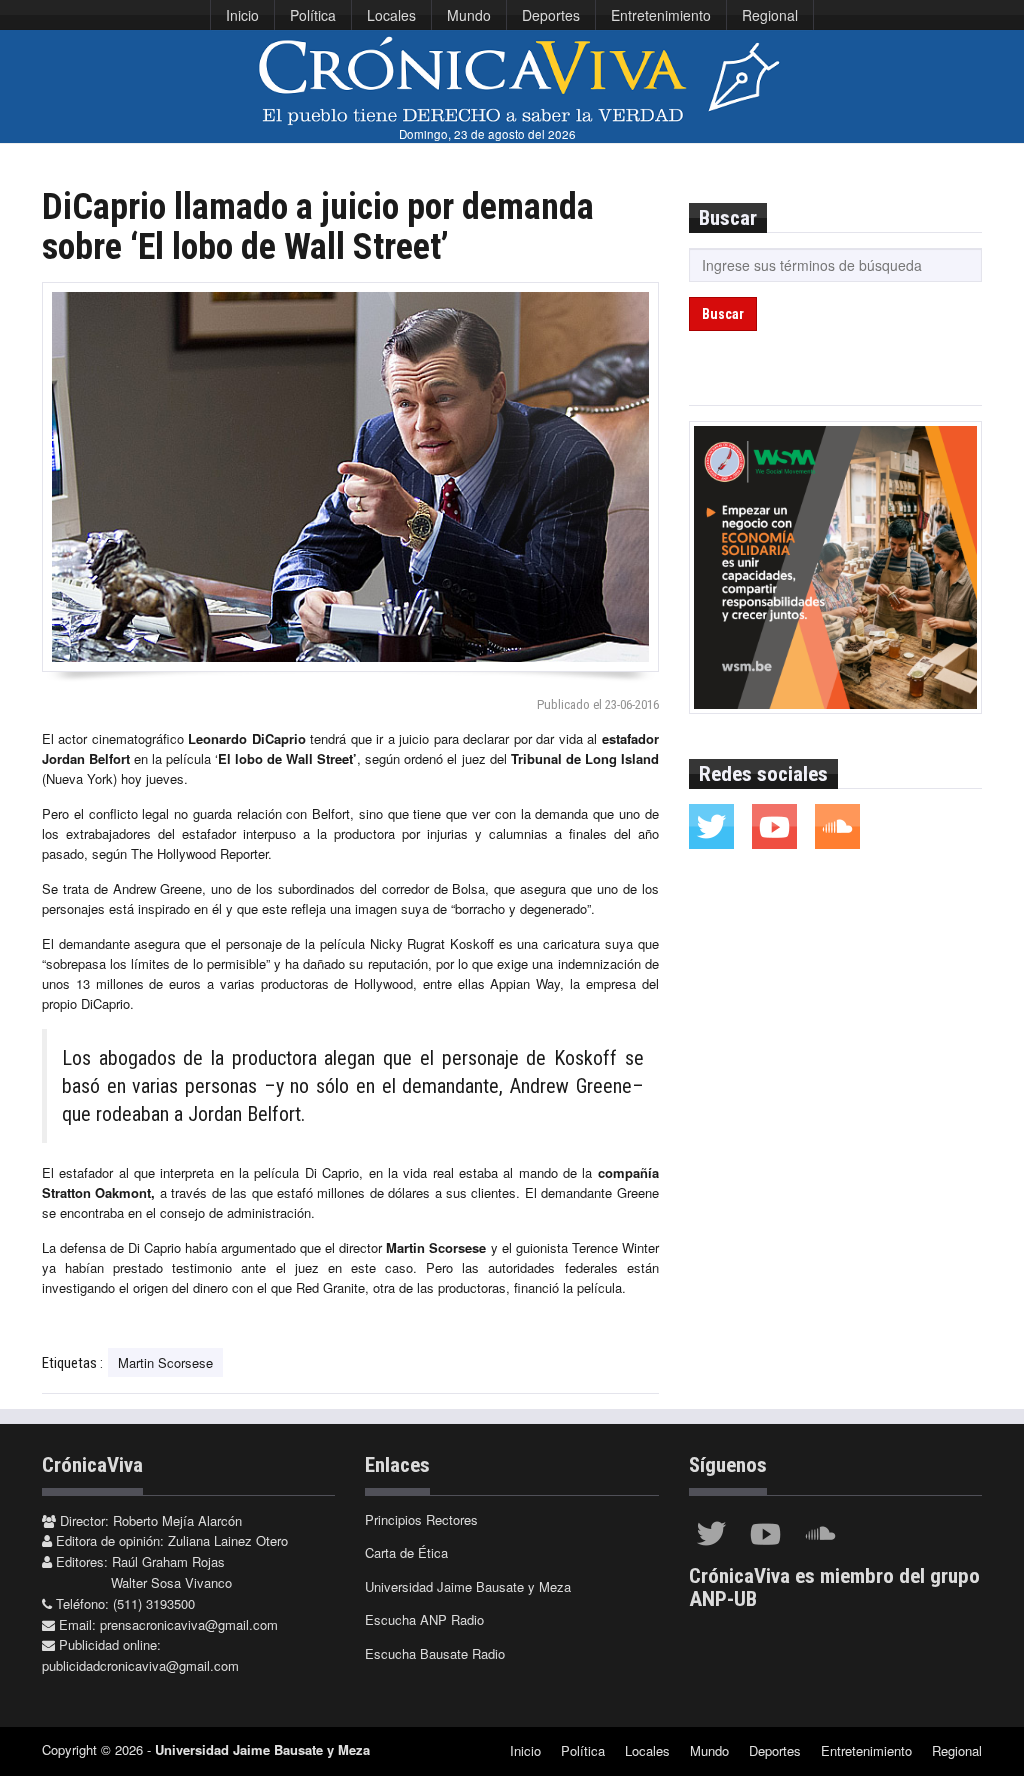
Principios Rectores (421, 1519)
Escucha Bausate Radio (435, 1653)
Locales (391, 15)
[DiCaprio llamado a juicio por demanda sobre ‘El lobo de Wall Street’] (350, 477)
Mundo (469, 15)
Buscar (723, 314)
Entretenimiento (661, 15)
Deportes (551, 15)
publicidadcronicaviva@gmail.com (140, 1665)
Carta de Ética (406, 1552)
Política (313, 15)
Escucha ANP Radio (424, 1619)
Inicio (242, 15)
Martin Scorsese (165, 1362)
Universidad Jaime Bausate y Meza (468, 1586)
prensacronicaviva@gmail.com (189, 1624)
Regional (770, 15)
